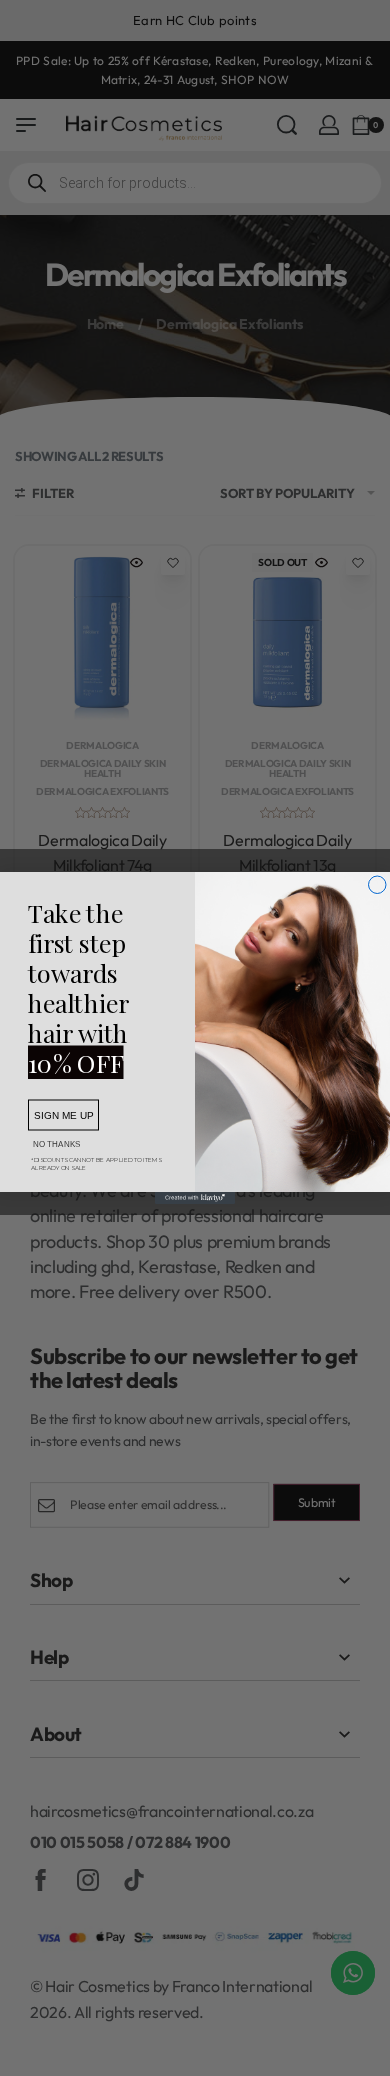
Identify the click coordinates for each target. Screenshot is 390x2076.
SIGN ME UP (63, 1115)
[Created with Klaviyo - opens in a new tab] (195, 1198)
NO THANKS (57, 1144)
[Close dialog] (378, 885)
